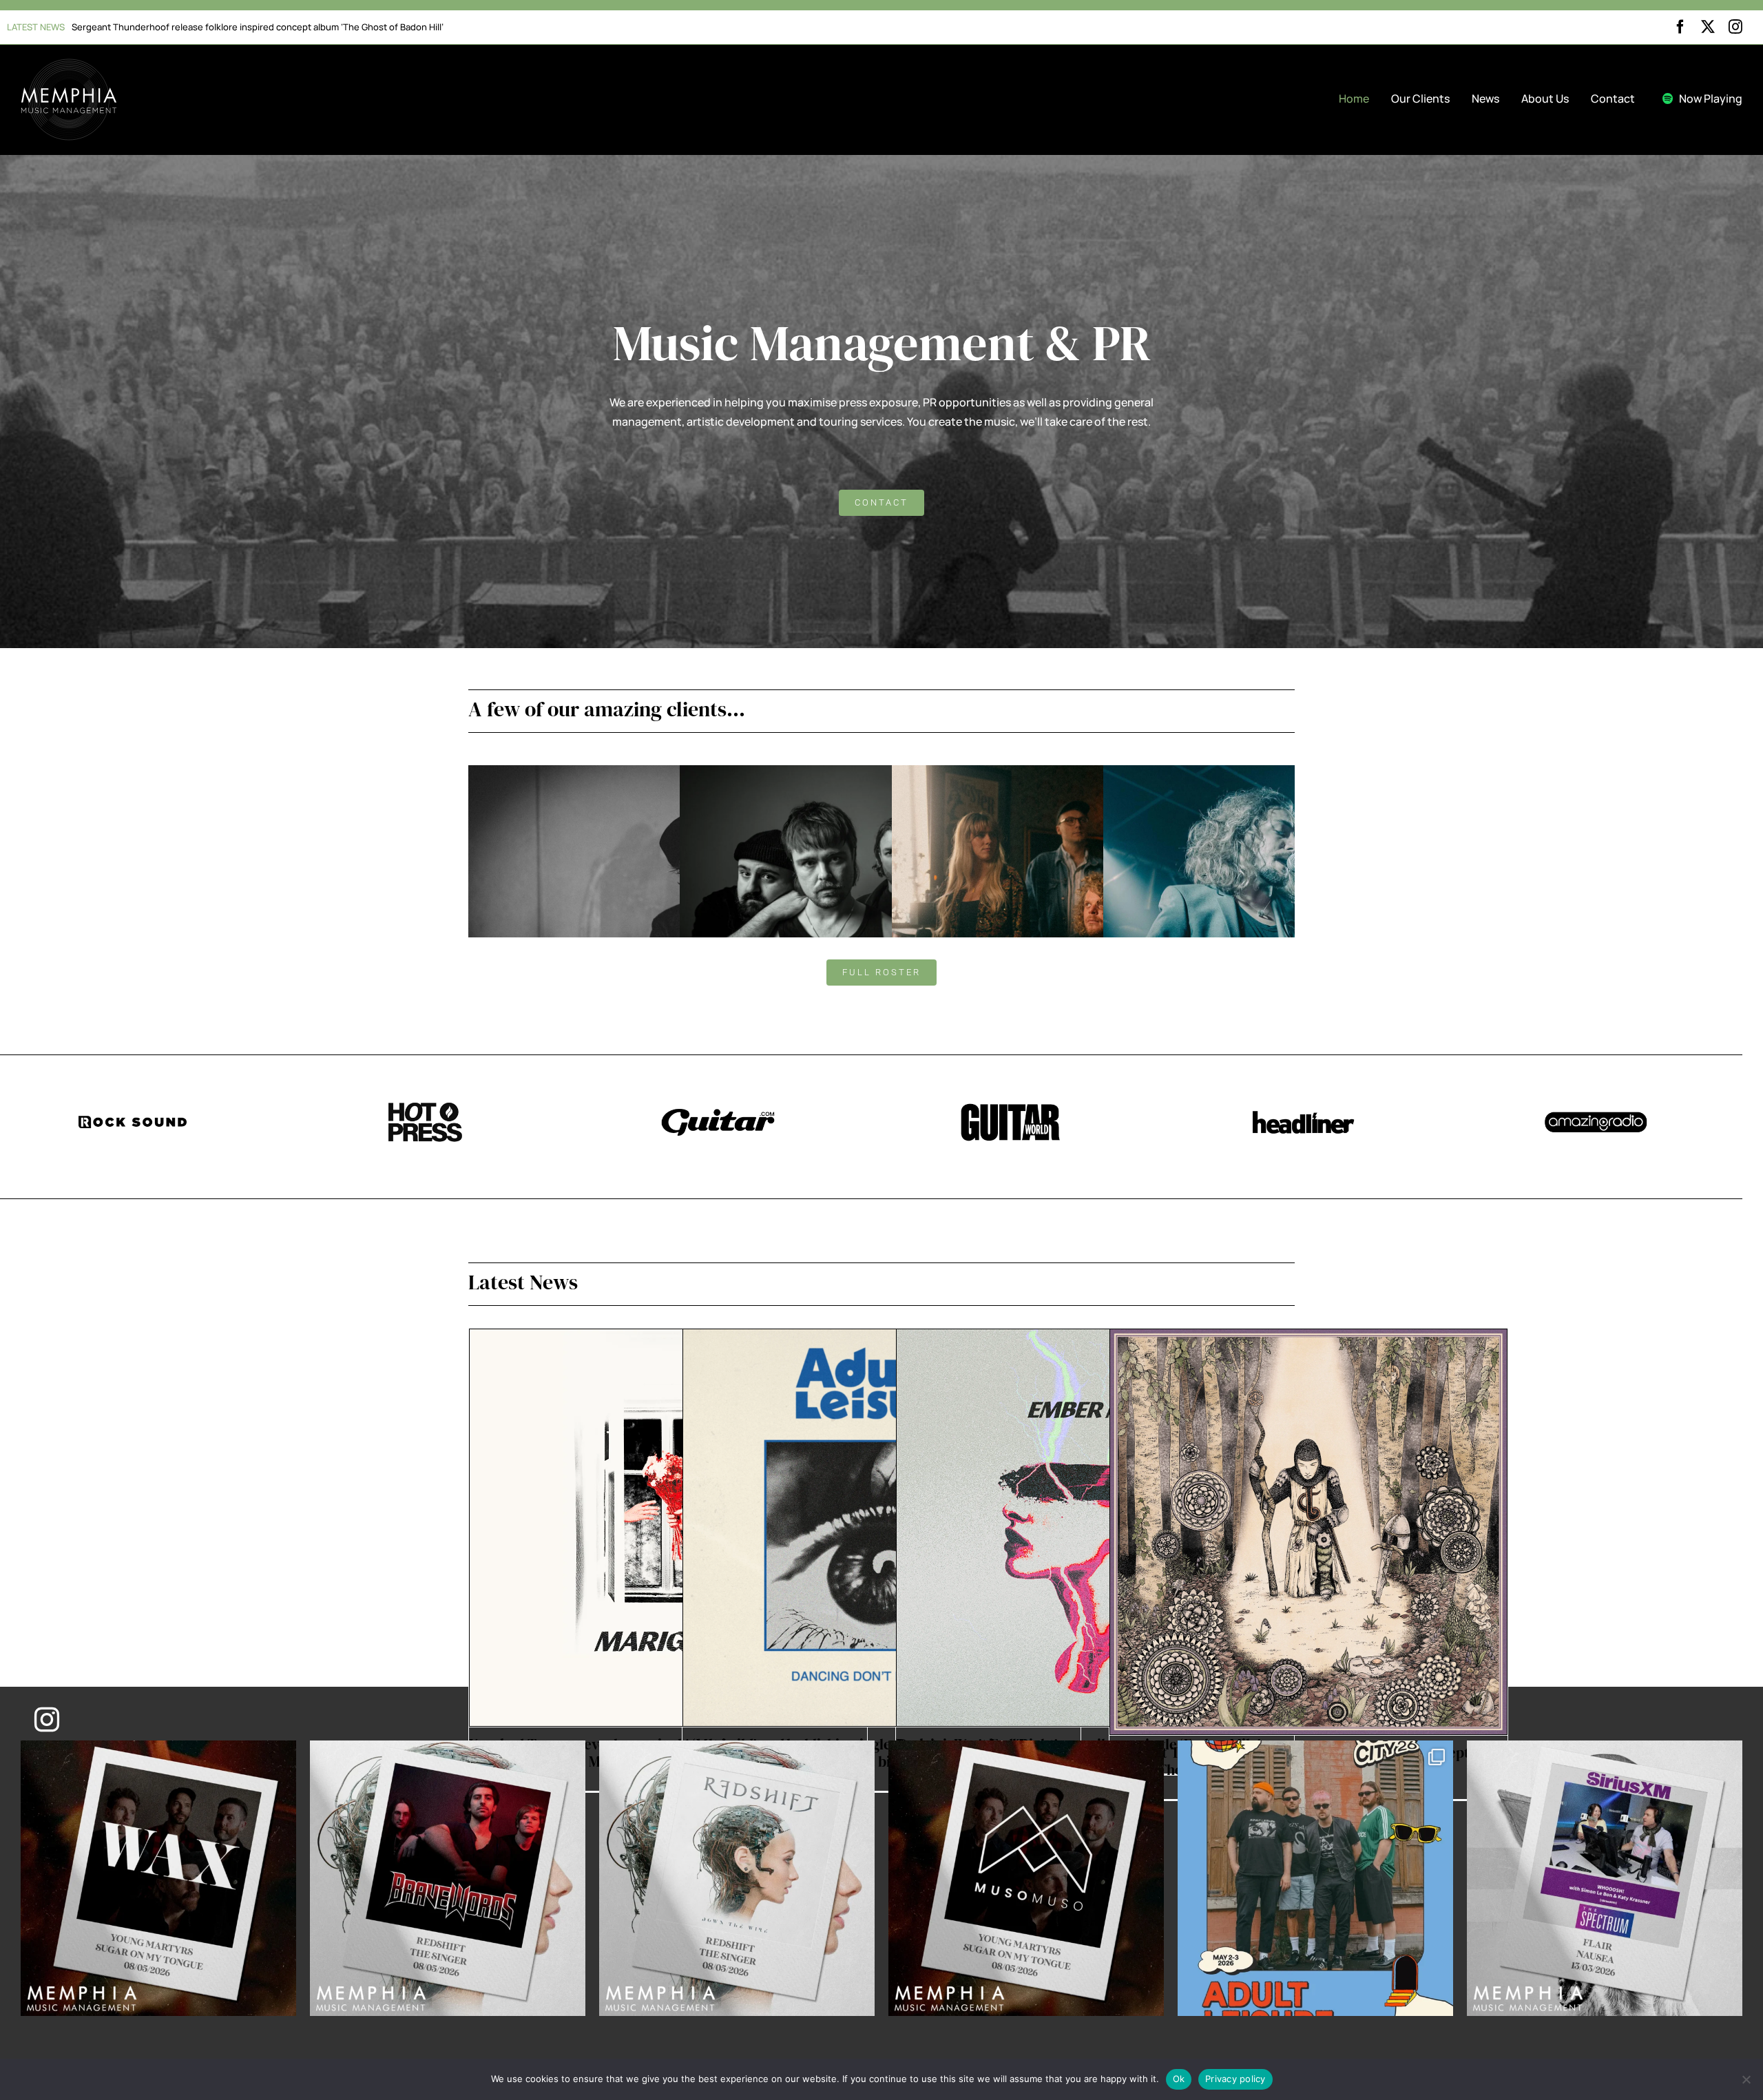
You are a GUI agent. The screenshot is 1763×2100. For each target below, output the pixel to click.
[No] (1746, 2079)
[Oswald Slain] (1093, 774)
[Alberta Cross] (670, 774)
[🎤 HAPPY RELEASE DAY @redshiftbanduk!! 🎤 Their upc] (737, 1878)
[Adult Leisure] (881, 774)
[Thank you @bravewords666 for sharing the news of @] (448, 1878)
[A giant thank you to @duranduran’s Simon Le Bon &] (1605, 1878)
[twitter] (1708, 27)
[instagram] (1735, 27)
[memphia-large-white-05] (69, 64)
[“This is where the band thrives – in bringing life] (158, 1878)
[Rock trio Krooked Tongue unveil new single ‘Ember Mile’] (1095, 1528)
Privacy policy (1235, 2079)
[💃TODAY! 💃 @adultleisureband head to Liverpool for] (1315, 1878)
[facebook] (1680, 27)
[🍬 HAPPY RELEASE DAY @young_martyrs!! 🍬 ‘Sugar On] (1026, 1878)
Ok (1179, 2079)
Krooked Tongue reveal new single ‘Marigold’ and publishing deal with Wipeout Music (250, 27)
